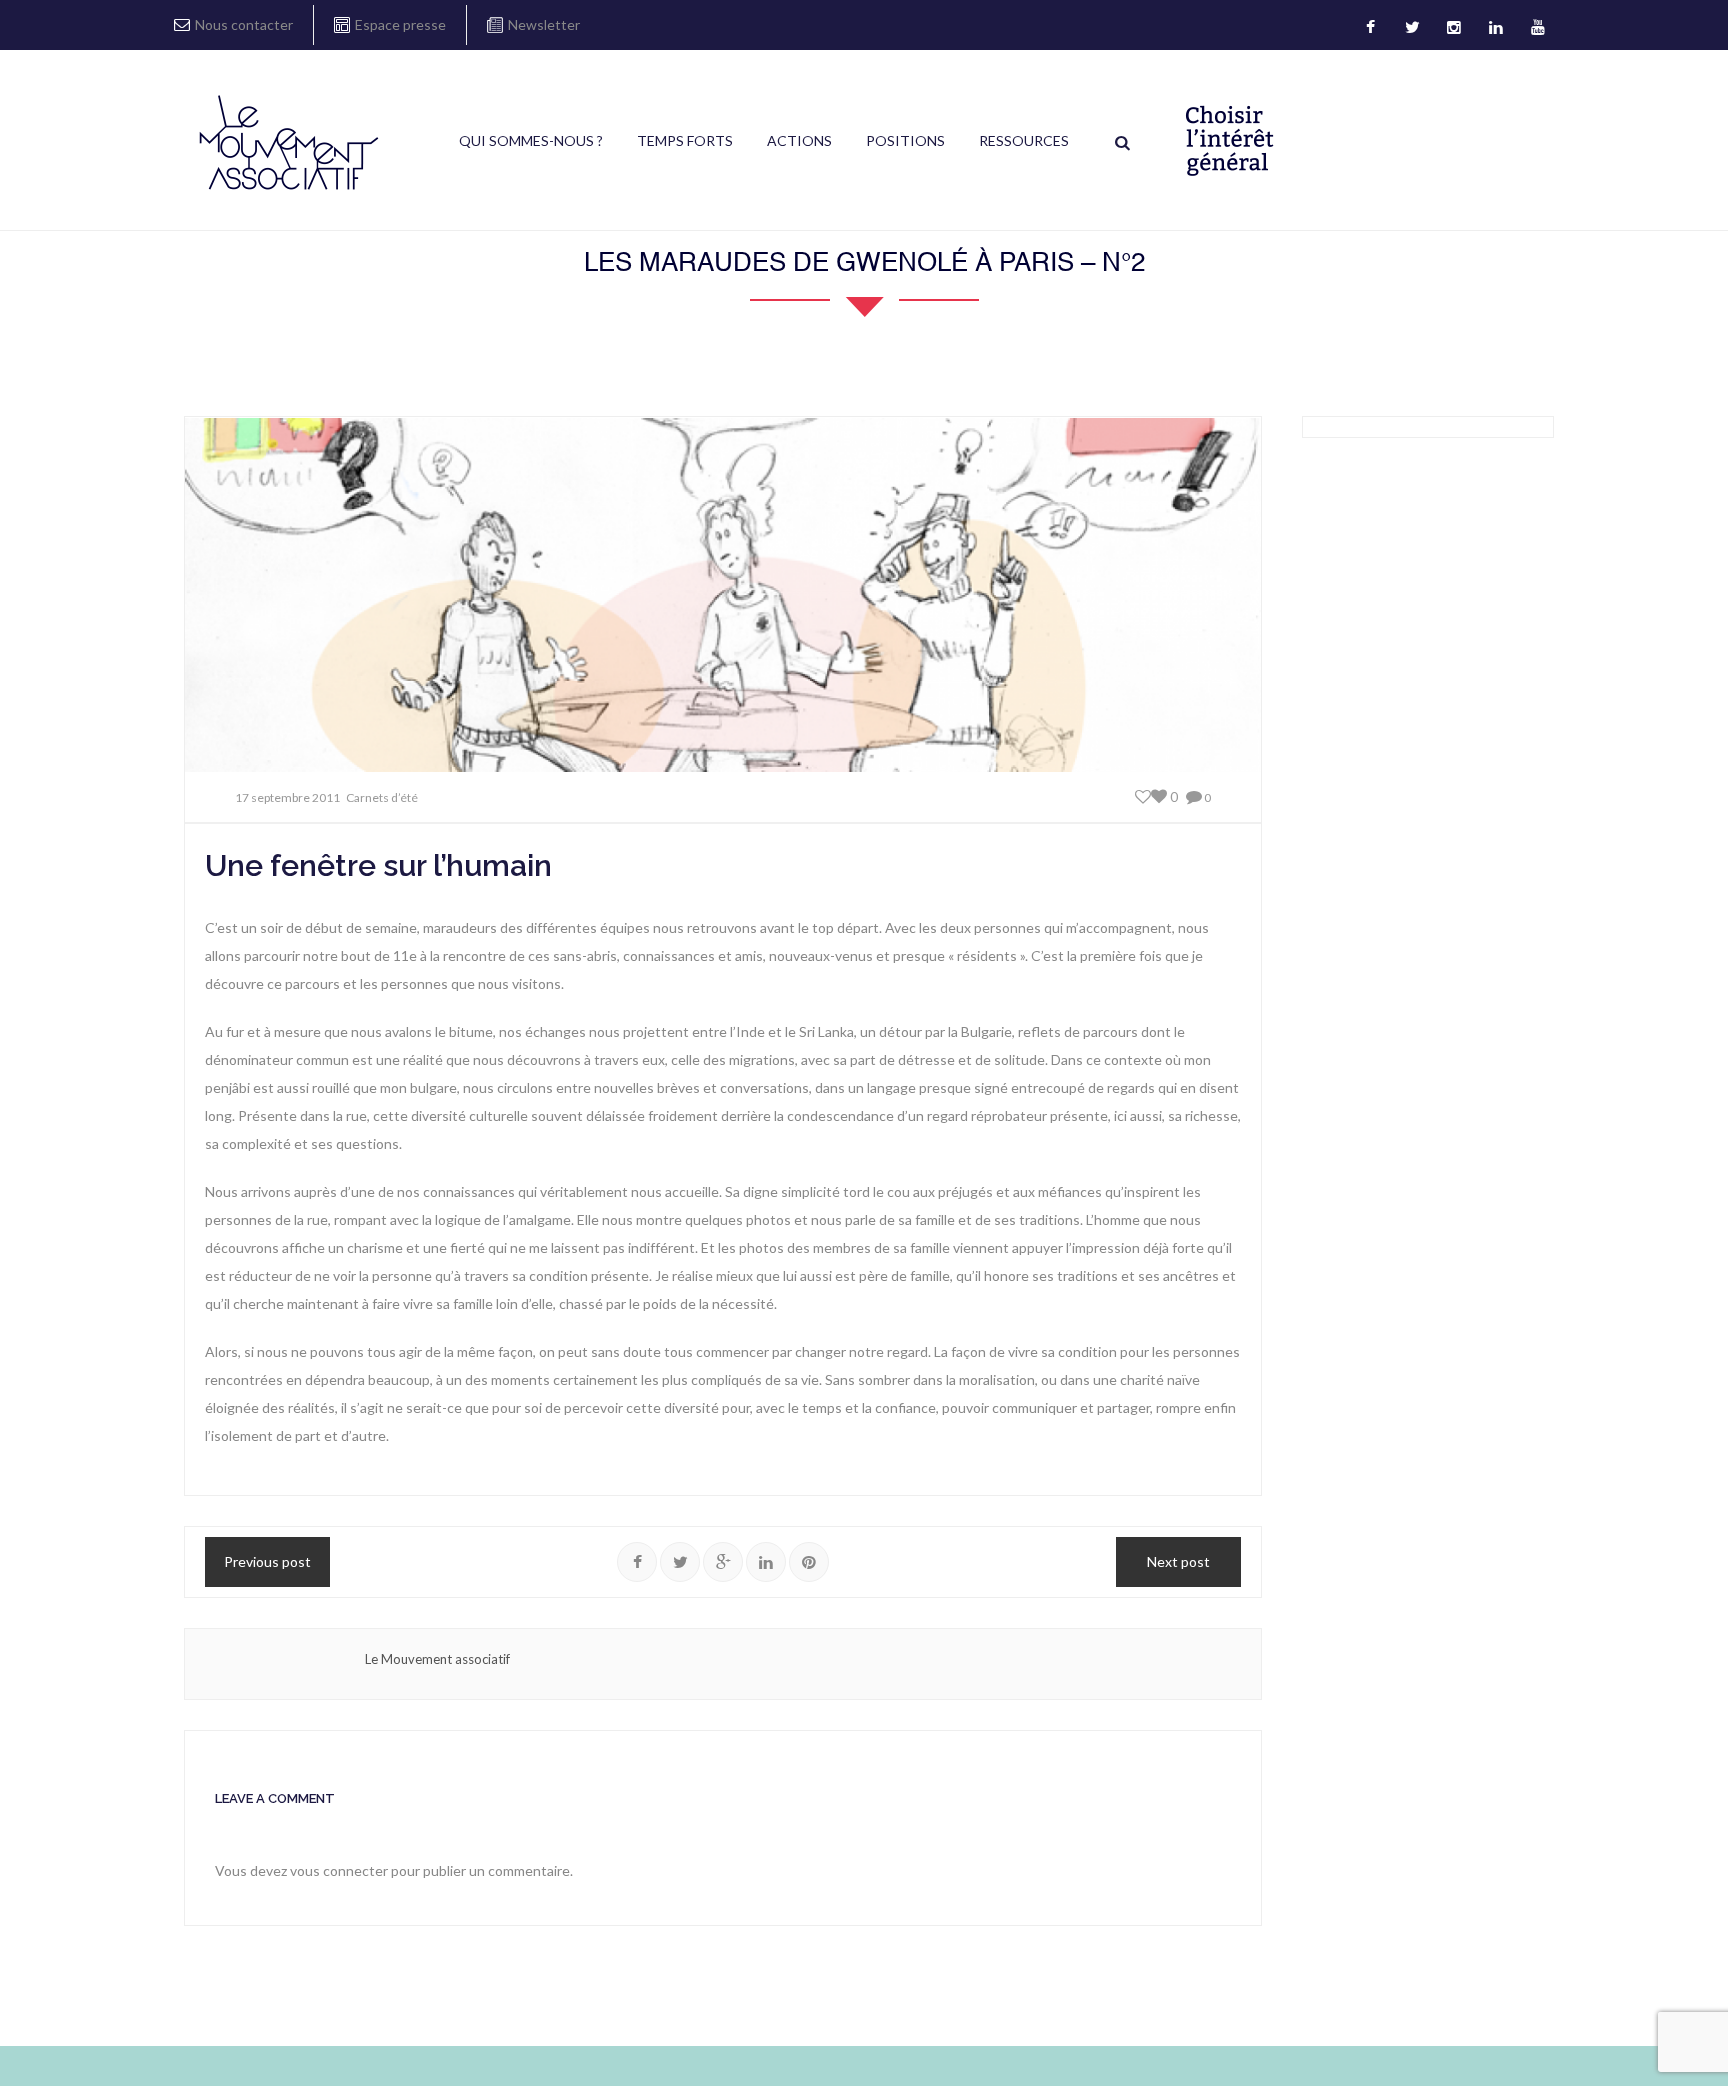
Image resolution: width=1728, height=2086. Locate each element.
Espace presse (400, 24)
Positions (905, 140)
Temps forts (685, 140)
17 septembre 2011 (287, 797)
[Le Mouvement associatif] (289, 142)
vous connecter (339, 1870)
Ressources (1024, 140)
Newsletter (544, 24)
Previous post (267, 1561)
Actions (799, 140)
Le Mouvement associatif (437, 1659)
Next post (1178, 1561)
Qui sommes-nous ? (531, 140)
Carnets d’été (382, 797)
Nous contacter (244, 24)
